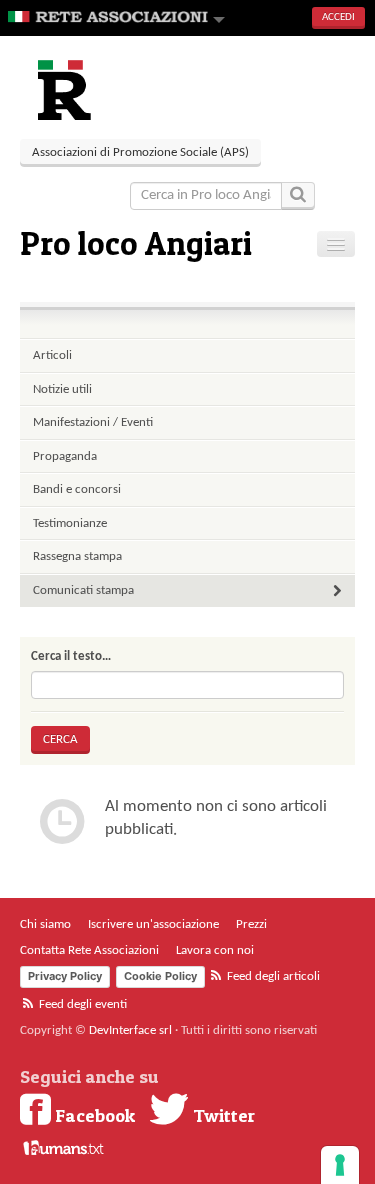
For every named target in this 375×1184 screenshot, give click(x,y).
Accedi (338, 17)
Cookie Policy (160, 976)
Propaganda (65, 456)
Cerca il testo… (71, 656)
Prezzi (251, 924)
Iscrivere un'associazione (153, 924)
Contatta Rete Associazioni (89, 950)
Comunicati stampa (83, 590)
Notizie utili (62, 389)
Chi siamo (45, 924)
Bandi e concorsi (77, 489)
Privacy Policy (65, 976)
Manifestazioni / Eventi (93, 422)
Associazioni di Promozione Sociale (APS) (140, 152)
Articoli (52, 355)
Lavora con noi (215, 950)
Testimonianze (70, 523)
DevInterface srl (130, 1030)
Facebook (93, 1115)
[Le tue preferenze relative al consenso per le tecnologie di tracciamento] (340, 1165)
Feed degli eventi (81, 1004)
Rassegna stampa (77, 556)
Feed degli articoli (272, 976)
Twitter (222, 1115)
